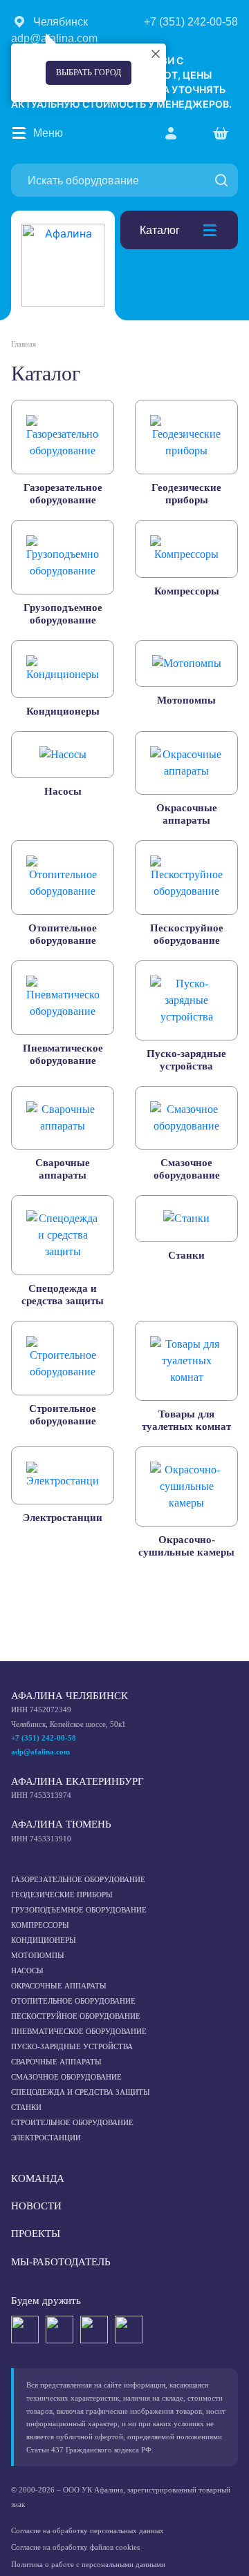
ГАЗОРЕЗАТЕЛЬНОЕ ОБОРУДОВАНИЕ (78, 1879)
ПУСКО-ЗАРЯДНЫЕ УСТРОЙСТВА (72, 2046)
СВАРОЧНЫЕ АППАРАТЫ (56, 2062)
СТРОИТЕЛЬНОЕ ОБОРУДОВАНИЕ (72, 2122)
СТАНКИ (26, 2107)
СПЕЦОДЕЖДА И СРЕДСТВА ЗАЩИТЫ (81, 2092)
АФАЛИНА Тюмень (61, 1824)
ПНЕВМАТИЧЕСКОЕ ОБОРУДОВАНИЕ (79, 2031)
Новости (36, 2206)
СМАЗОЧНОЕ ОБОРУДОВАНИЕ (66, 2077)
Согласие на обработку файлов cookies (75, 2547)
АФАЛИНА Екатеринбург (77, 1781)
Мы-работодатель (61, 2262)
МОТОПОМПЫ (38, 1955)
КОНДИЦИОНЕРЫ (44, 1940)
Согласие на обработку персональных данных (87, 2530)
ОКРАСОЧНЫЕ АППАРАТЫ (59, 1986)
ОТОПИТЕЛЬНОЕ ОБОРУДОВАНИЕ (73, 2001)
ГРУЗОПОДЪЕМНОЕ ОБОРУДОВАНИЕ (79, 1910)
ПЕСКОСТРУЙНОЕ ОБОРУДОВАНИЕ (76, 2016)
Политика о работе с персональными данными (88, 2564)
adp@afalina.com (40, 1752)
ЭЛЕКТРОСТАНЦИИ (46, 2138)
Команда (38, 2178)
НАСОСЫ (27, 1970)
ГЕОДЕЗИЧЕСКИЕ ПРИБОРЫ (62, 1895)
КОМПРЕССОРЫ (40, 1925)
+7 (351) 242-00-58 (44, 1738)
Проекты (36, 2234)
